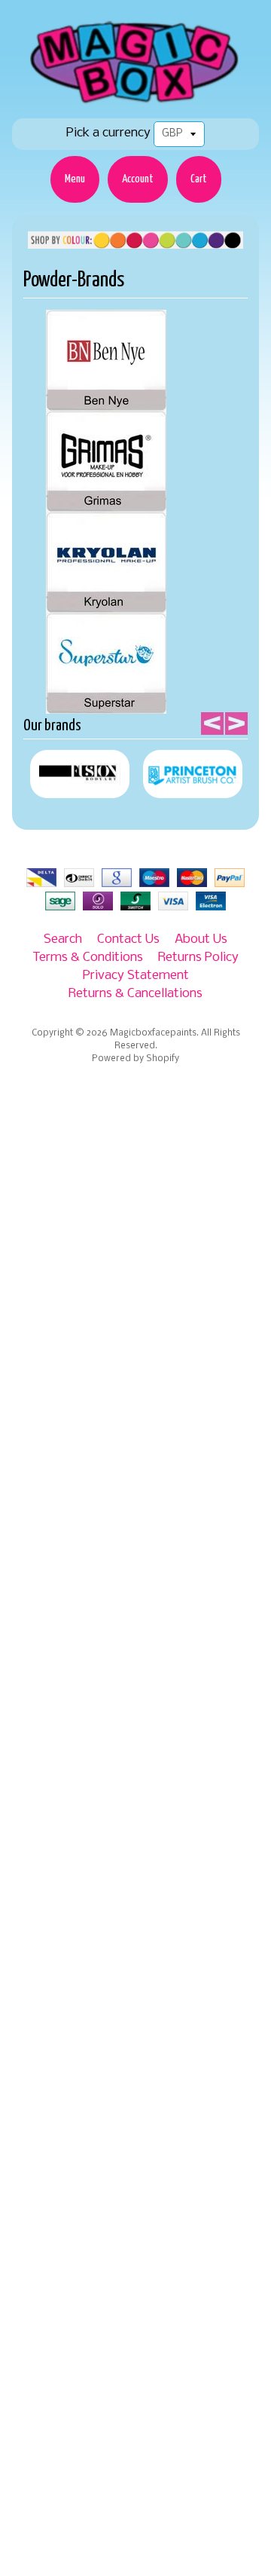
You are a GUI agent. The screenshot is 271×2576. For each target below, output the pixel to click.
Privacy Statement (136, 976)
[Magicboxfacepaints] (136, 103)
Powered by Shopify (135, 1059)
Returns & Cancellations (135, 994)
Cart (199, 179)
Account (138, 179)
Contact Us (128, 939)
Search (63, 939)
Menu (75, 179)
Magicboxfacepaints (153, 1033)
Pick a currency (108, 133)
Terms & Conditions (88, 958)
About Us (201, 939)
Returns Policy (198, 958)
